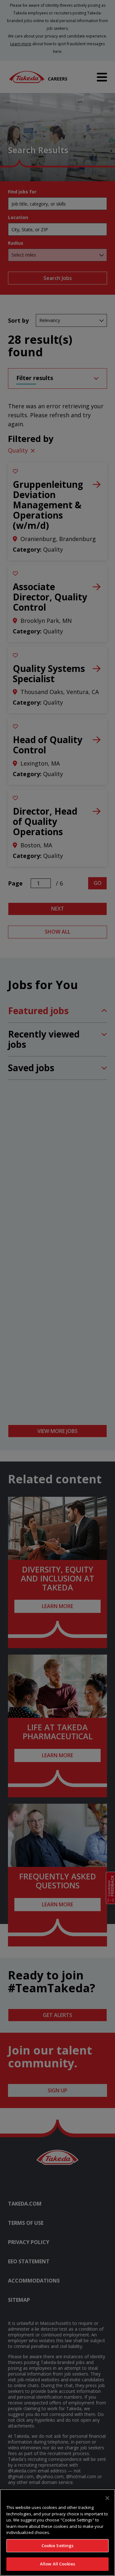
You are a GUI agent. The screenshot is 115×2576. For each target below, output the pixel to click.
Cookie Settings (58, 2546)
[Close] (107, 2498)
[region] (57, 2533)
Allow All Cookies (57, 2564)
